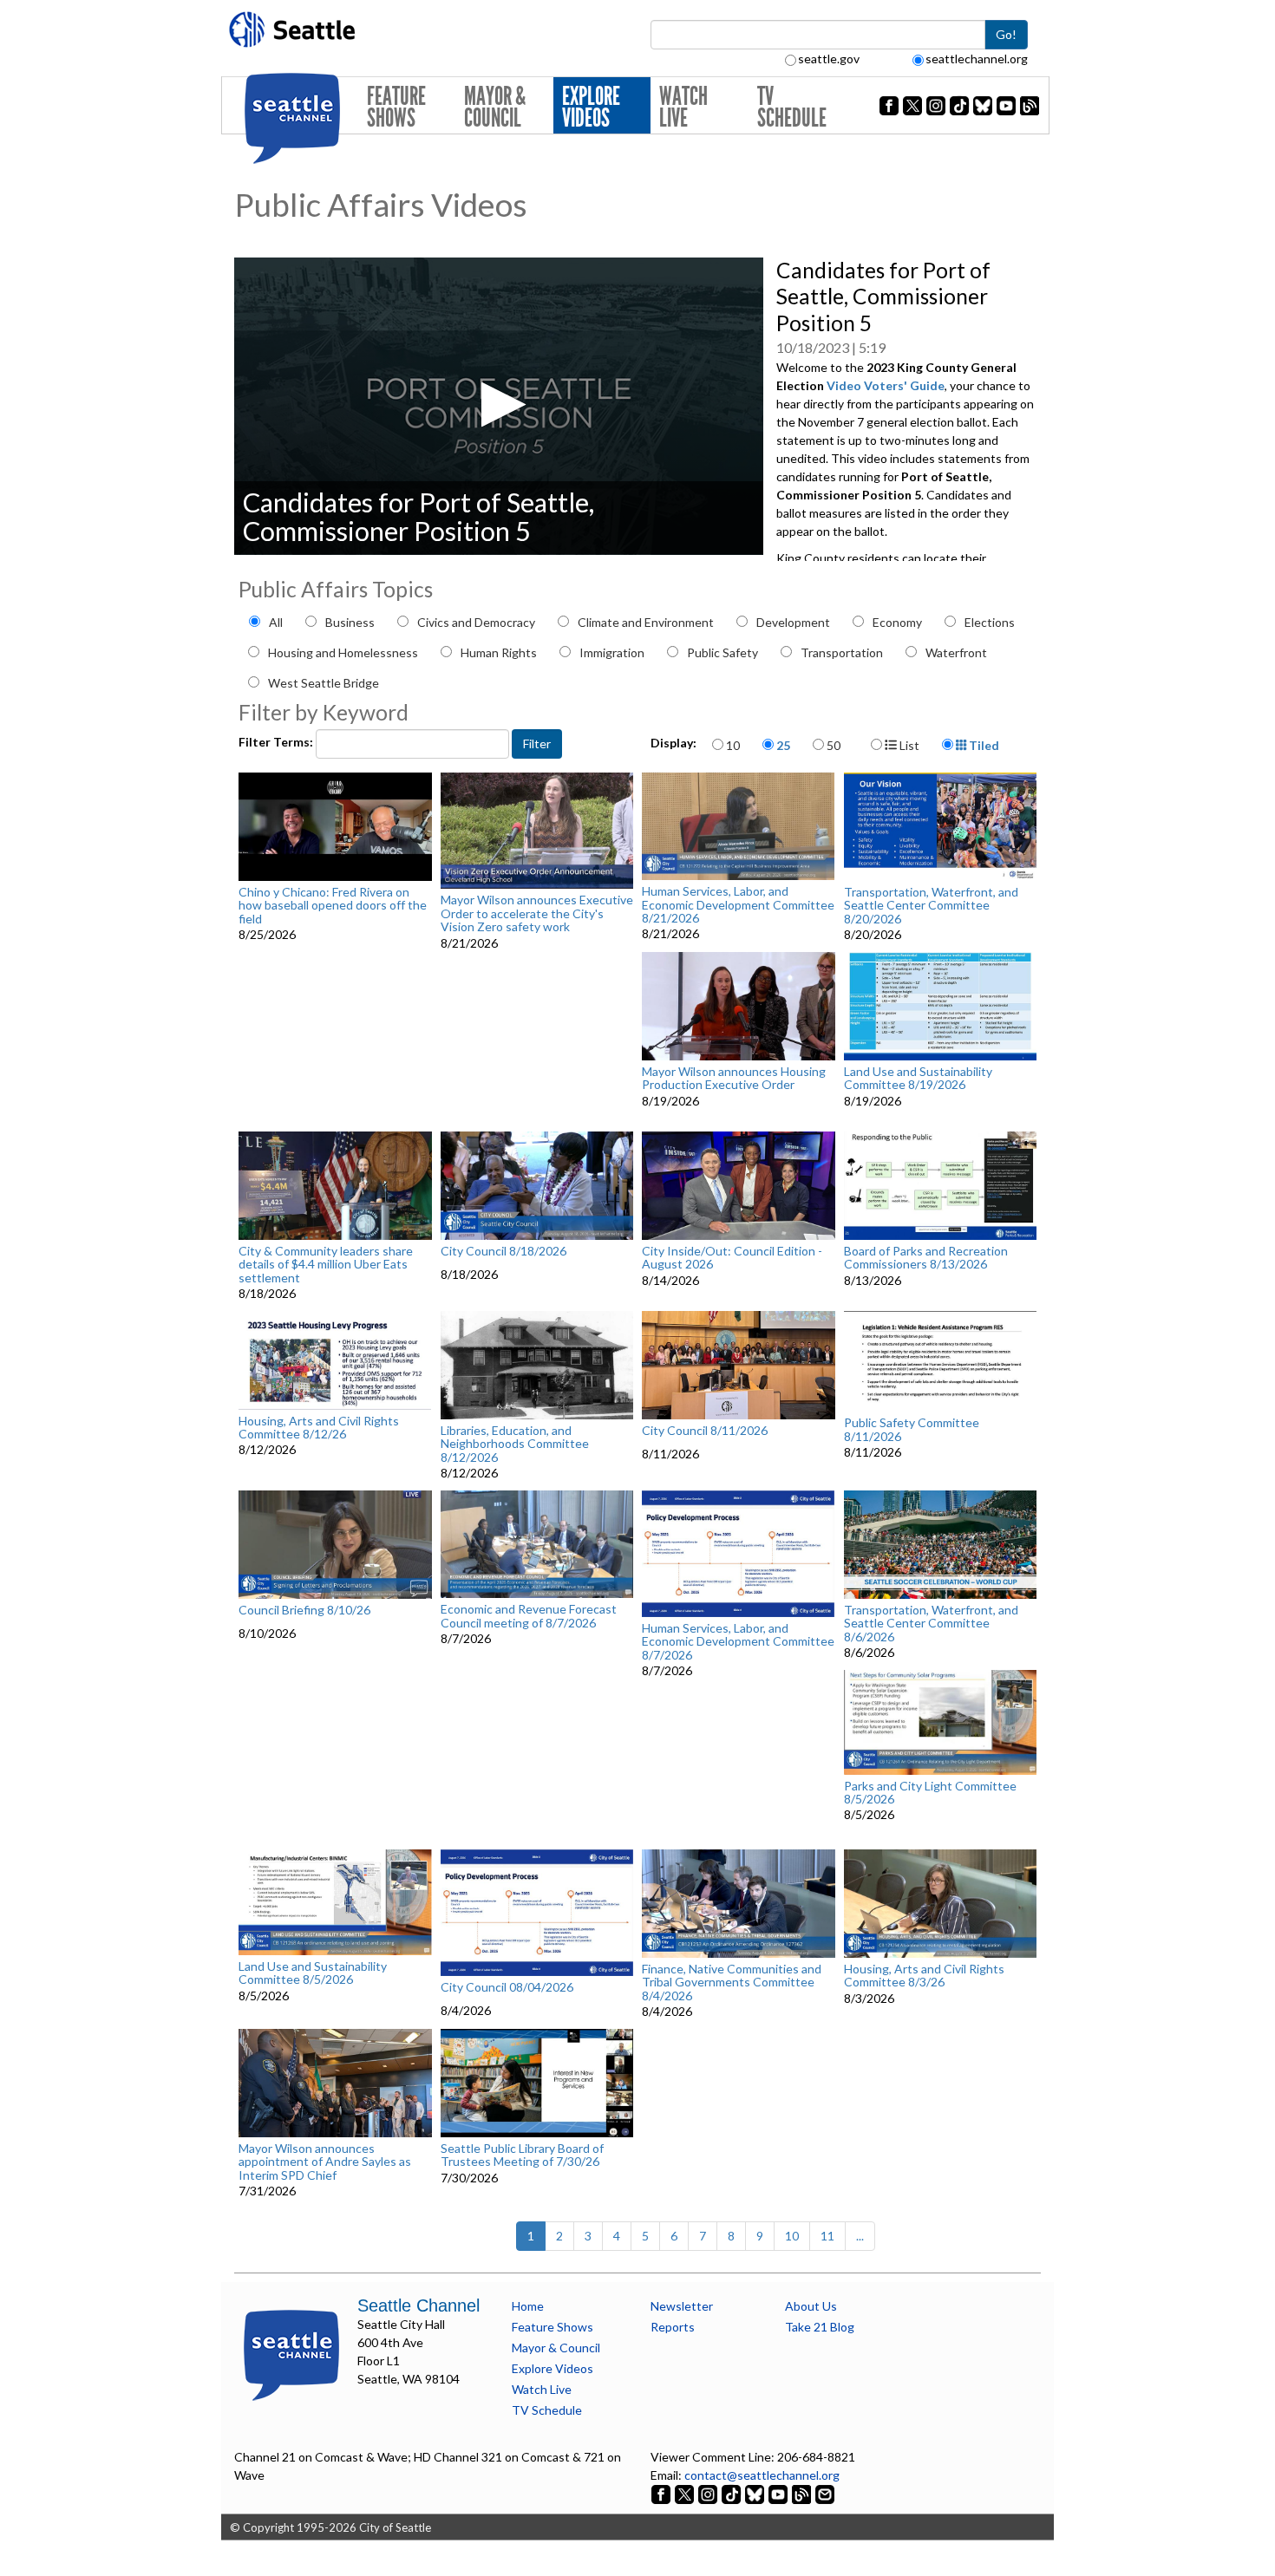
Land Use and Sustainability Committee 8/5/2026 (313, 1973)
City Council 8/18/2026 (503, 1251)
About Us (811, 2306)
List (908, 745)
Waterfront (956, 652)
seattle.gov (829, 59)
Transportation (842, 652)
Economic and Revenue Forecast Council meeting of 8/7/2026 (529, 1616)
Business (350, 622)
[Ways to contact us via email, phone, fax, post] (825, 2493)
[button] (498, 404)
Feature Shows (396, 107)
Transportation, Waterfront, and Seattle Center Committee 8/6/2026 (931, 1623)
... (860, 2236)
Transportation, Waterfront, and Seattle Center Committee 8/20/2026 (931, 905)
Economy (897, 622)
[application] (499, 406)
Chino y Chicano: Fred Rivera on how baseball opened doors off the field (333, 905)
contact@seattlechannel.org (762, 2475)
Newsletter (682, 2306)
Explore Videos (591, 107)
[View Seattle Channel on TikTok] (731, 2493)
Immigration (612, 652)
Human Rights (499, 652)
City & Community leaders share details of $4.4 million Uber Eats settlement (326, 1264)
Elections (990, 622)
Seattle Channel (418, 2305)
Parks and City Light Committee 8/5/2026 (930, 1793)
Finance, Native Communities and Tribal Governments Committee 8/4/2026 (732, 1982)
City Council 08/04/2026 (507, 1987)
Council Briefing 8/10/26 (304, 1610)
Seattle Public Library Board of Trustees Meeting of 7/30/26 (522, 2155)
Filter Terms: (277, 742)
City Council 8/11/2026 (705, 1431)
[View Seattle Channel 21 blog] (803, 2493)
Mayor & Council (495, 107)
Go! (1006, 34)
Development (793, 622)
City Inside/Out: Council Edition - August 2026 (732, 1258)
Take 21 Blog (820, 2327)
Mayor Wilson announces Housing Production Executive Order (734, 1078)
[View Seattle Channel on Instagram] (709, 2493)
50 (834, 745)
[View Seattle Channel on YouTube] (779, 2493)
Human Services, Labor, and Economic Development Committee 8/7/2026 (738, 1641)
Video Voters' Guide (886, 385)
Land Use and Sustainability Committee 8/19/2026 (918, 1078)
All (276, 622)
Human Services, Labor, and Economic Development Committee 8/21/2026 (738, 904)
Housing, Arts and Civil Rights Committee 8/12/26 (319, 1428)
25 (783, 745)
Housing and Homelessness (343, 652)
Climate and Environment (646, 622)
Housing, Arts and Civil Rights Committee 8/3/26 (924, 1976)
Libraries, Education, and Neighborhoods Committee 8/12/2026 (515, 1444)
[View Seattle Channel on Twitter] (686, 2493)
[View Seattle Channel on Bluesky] (755, 2493)
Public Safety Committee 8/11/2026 (912, 1429)
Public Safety (722, 652)
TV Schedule (792, 107)
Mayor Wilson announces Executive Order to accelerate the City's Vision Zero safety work (537, 913)
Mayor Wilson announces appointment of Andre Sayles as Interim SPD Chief (325, 2162)
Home (528, 2306)
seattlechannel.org (977, 59)
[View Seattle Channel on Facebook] (662, 2493)
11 (827, 2236)
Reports (673, 2327)
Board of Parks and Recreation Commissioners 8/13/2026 (926, 1258)
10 (733, 745)
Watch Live (683, 107)
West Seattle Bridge (324, 683)
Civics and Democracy (476, 622)
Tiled (983, 745)
